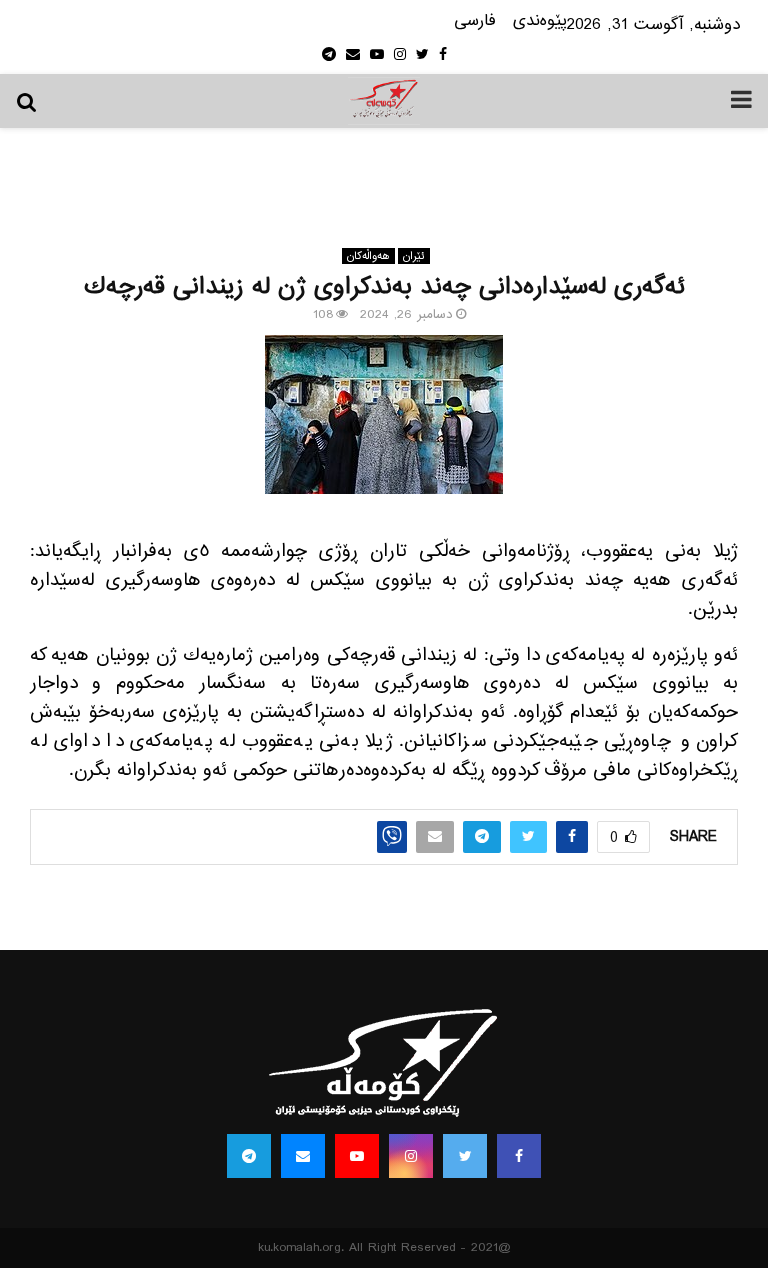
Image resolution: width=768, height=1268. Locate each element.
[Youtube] (357, 1156)
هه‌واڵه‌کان (368, 256)
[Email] (303, 1156)
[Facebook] (519, 1156)
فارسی (475, 21)
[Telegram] (249, 1156)
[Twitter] (465, 1156)
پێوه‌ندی (540, 21)
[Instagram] (411, 1156)
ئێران (414, 256)
